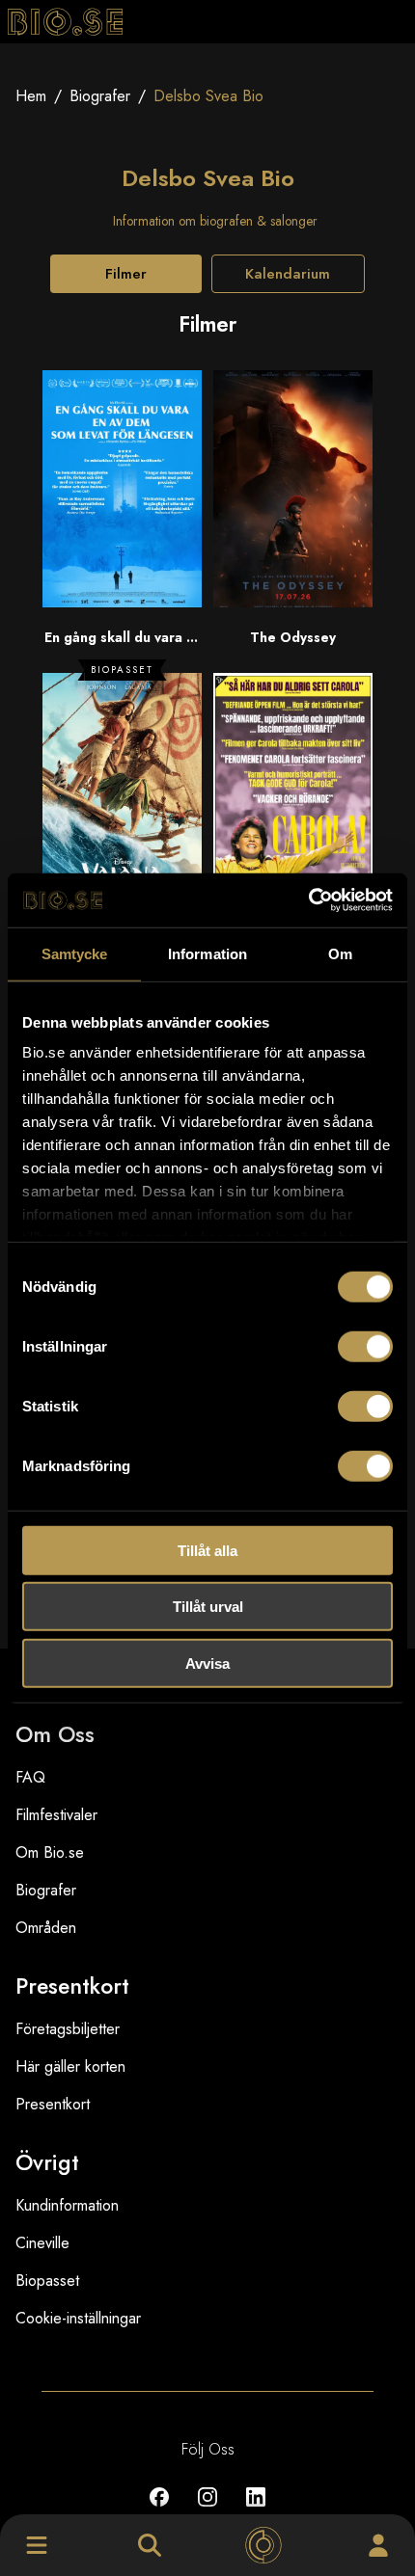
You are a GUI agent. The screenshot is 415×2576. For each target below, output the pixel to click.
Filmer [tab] (126, 274)
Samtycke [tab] (75, 953)
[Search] (150, 2545)
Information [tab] (207, 953)
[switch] (365, 1346)
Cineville (42, 2243)
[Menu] (37, 2545)
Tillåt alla (207, 1550)
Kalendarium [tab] (288, 274)
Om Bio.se (50, 1852)
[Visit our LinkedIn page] (256, 2511)
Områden (46, 1928)
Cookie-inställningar (78, 2318)
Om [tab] (340, 953)
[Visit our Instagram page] (207, 2511)
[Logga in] (378, 2545)
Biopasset (47, 2281)
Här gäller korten (70, 2066)
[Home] (263, 2545)
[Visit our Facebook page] (159, 2511)
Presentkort (53, 2104)
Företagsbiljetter (68, 2029)
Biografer (100, 96)
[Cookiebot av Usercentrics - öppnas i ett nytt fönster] (308, 900)
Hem (31, 96)
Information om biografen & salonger (215, 221)
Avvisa (207, 1663)
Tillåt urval (208, 1607)
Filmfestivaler (56, 1815)
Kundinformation (67, 2205)
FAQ (30, 1777)
